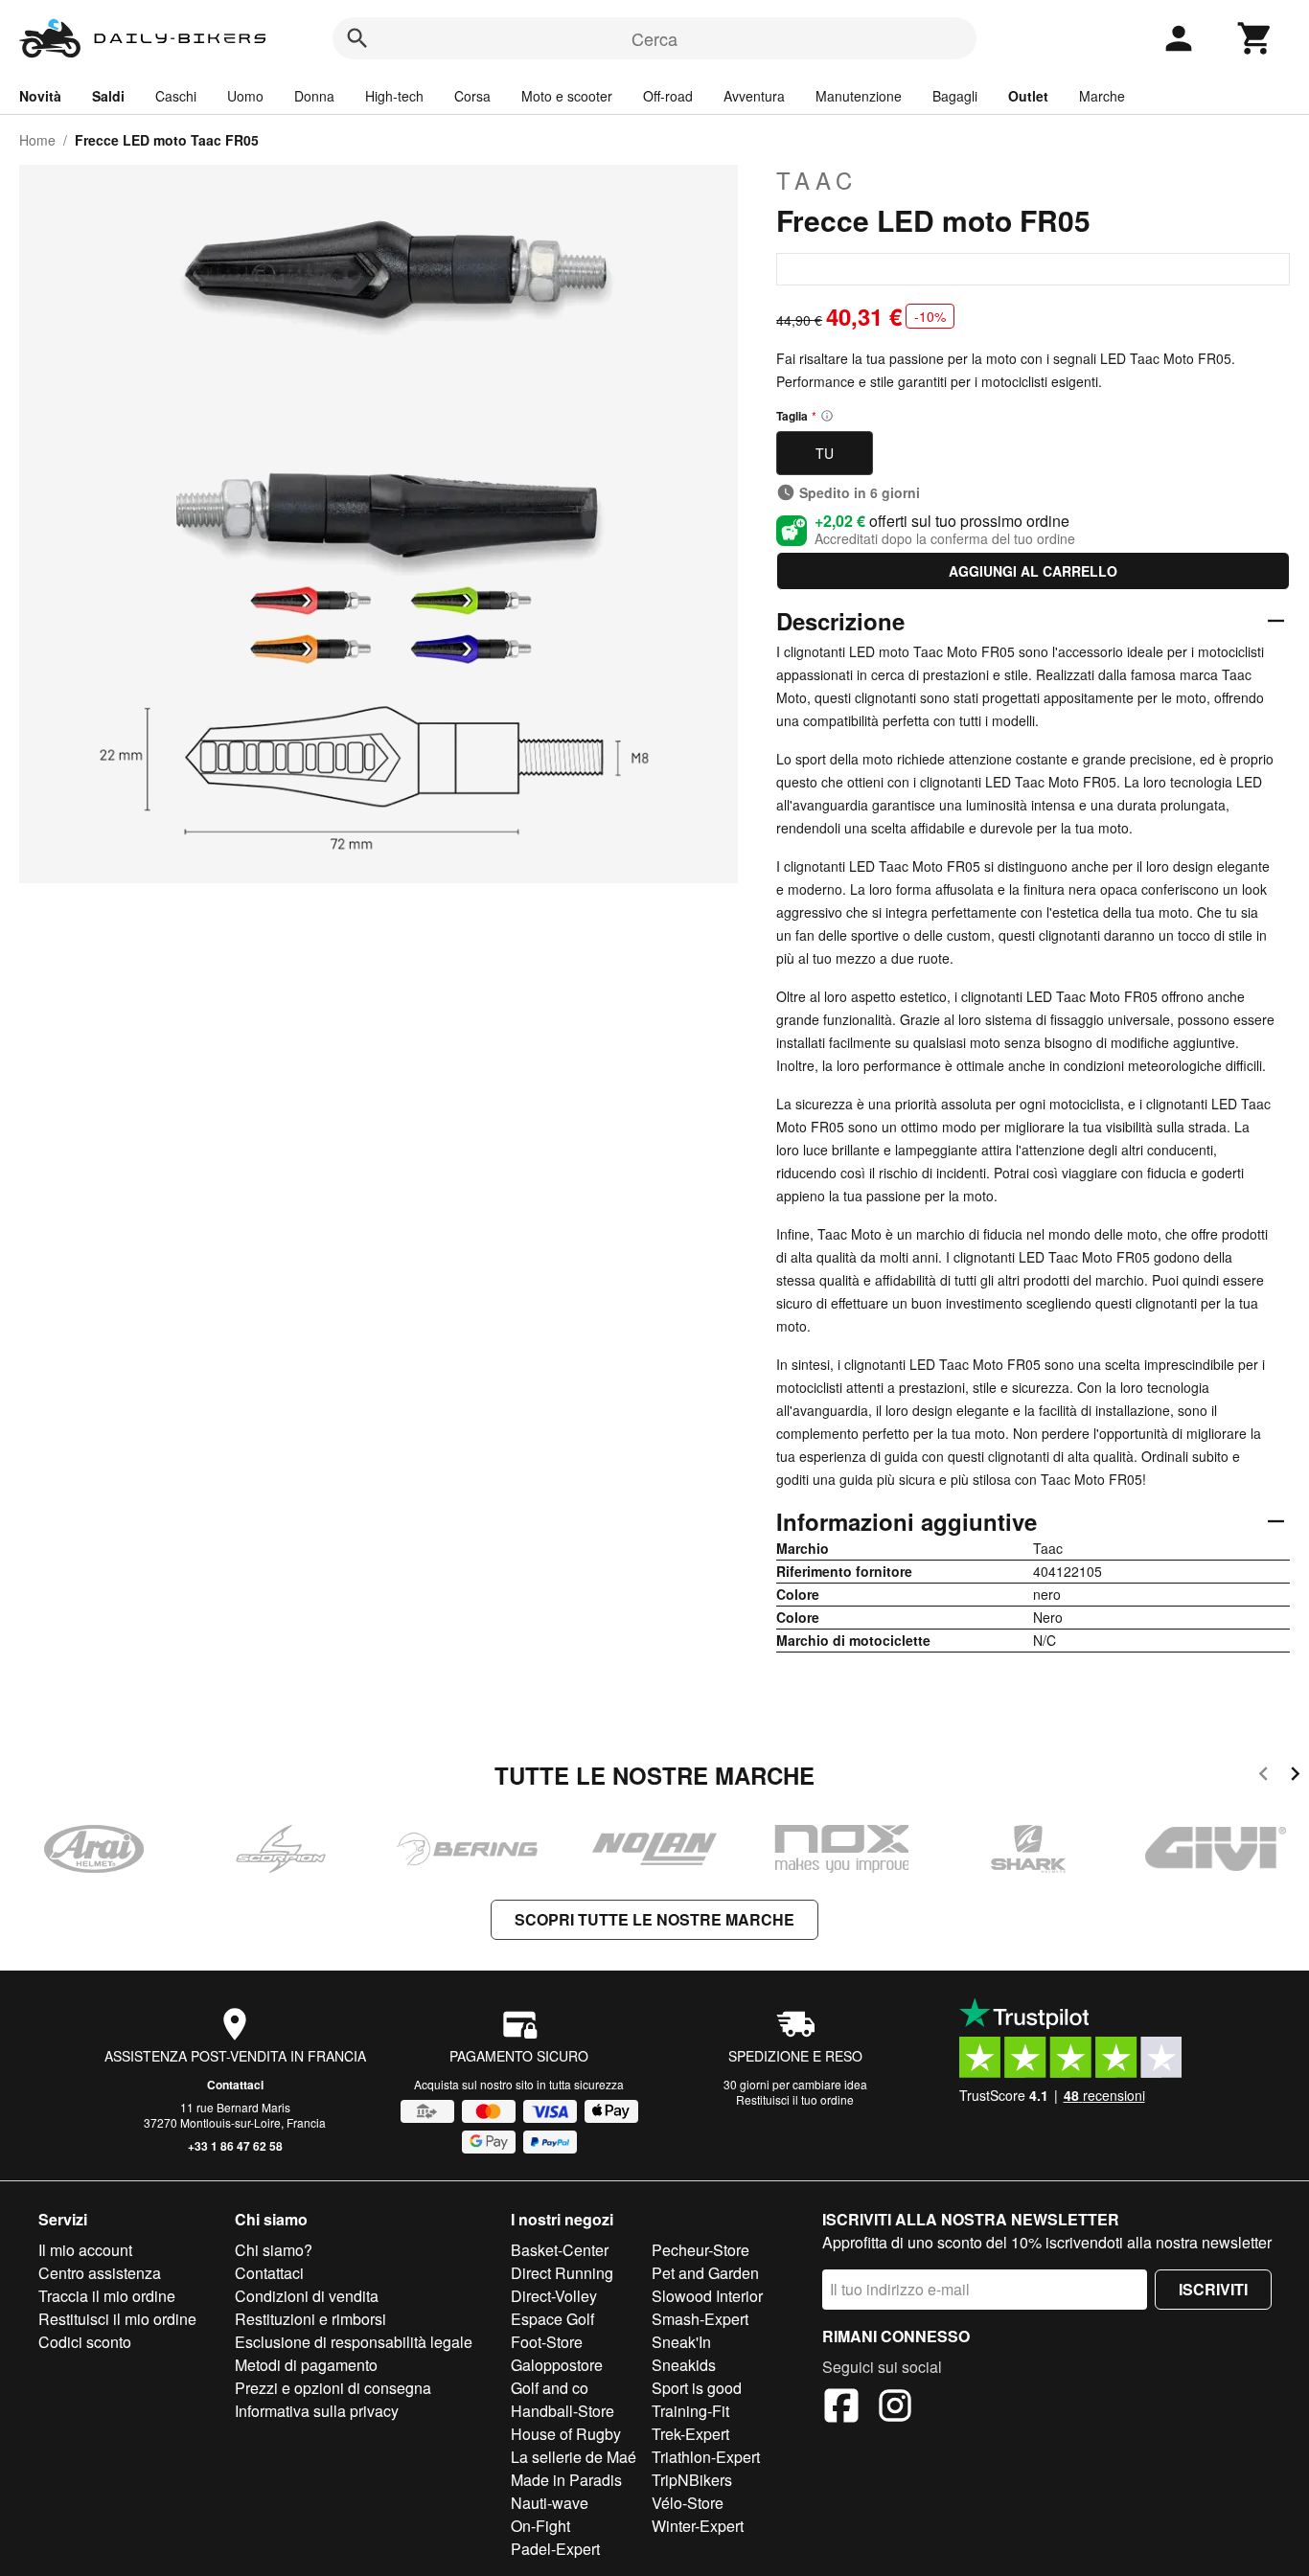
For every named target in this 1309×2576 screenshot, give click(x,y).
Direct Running (562, 2273)
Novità (40, 96)
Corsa (472, 96)
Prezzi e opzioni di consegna (333, 2388)
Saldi (108, 96)
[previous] (1263, 1777)
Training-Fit (690, 2411)
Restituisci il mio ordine (117, 2319)
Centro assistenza (100, 2273)
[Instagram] (895, 2408)
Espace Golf (552, 2319)
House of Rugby (566, 2434)
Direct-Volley (554, 2296)
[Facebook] (841, 2408)
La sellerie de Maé (574, 2457)
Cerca (654, 38)
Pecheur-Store (700, 2250)
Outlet (1028, 96)
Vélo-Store (688, 2503)
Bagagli (955, 96)
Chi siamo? (274, 2250)
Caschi (176, 96)
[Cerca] (357, 38)
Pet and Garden (705, 2273)
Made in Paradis (566, 2480)
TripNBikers (692, 2480)
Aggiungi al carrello (1033, 571)
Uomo (245, 96)
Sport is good (697, 2388)
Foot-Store (547, 2342)
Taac (817, 180)
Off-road (668, 96)
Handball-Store (563, 2411)
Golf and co (550, 2388)
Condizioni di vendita (307, 2296)
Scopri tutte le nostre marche (654, 1919)
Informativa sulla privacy (317, 2411)
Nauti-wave (550, 2503)
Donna (314, 96)
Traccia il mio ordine (107, 2296)
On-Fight (540, 2526)
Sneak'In (681, 2342)
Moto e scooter (567, 96)
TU (825, 453)
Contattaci (235, 2085)
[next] (1295, 1777)
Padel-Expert (555, 2549)
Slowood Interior (707, 2296)
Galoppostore (557, 2365)
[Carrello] (1255, 38)
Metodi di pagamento (306, 2365)
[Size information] (827, 416)
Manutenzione (859, 96)
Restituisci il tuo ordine (795, 2099)
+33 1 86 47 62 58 (235, 2146)
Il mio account (85, 2250)
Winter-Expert (698, 2526)
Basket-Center (560, 2250)
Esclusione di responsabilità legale (354, 2342)
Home (37, 140)
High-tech (394, 96)
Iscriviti (1213, 2289)
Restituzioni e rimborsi (310, 2319)
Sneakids (684, 2365)
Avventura (754, 96)
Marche (1102, 96)
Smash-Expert (700, 2319)
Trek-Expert (690, 2434)
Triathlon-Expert (706, 2457)
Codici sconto (85, 2342)
